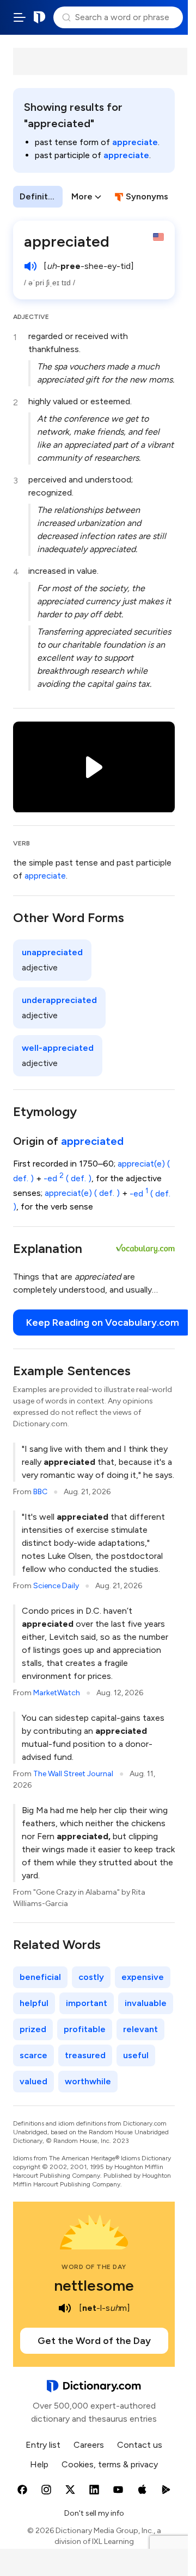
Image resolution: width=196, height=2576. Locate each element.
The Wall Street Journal (73, 1774)
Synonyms (147, 196)
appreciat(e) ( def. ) (82, 1193)
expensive (143, 1977)
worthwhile (88, 2081)
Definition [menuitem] (40, 196)
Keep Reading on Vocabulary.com (103, 1323)
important (87, 2003)
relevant (140, 2029)
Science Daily (56, 1586)
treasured (85, 2055)
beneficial (40, 1977)
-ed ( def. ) (68, 1178)
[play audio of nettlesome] (65, 2308)
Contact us (140, 2445)
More (82, 196)
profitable (85, 2029)
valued (33, 2081)
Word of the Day (94, 2267)
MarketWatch (57, 1693)
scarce (33, 2055)
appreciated (92, 1141)
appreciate (135, 142)
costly (91, 1977)
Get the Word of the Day (94, 2341)
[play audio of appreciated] (30, 266)
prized (33, 2029)
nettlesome (94, 2285)
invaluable (146, 2003)
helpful (34, 2003)
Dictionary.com (40, 17)
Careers (89, 2445)
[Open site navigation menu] (20, 17)
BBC (40, 1492)
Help (39, 2464)
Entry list (43, 2445)
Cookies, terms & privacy (110, 2464)
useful (136, 2055)
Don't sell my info (94, 2513)
